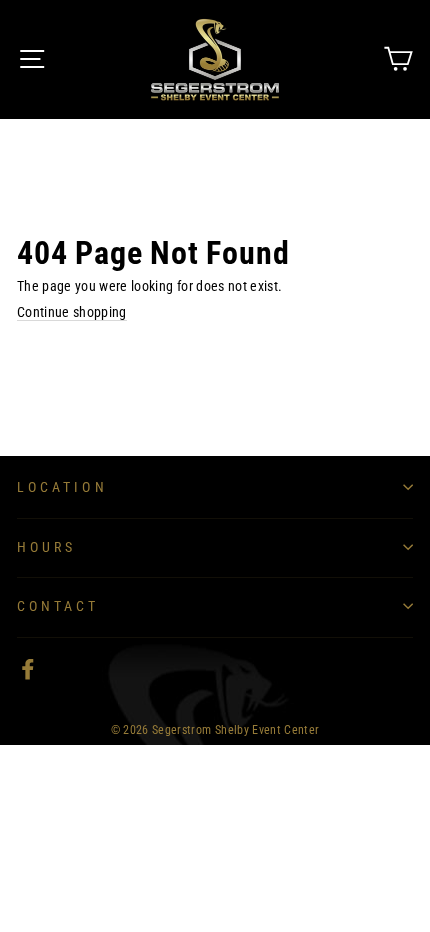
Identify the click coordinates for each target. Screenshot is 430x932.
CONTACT (58, 606)
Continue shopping (72, 312)
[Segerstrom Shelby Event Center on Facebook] (28, 669)
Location (62, 487)
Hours (46, 547)
